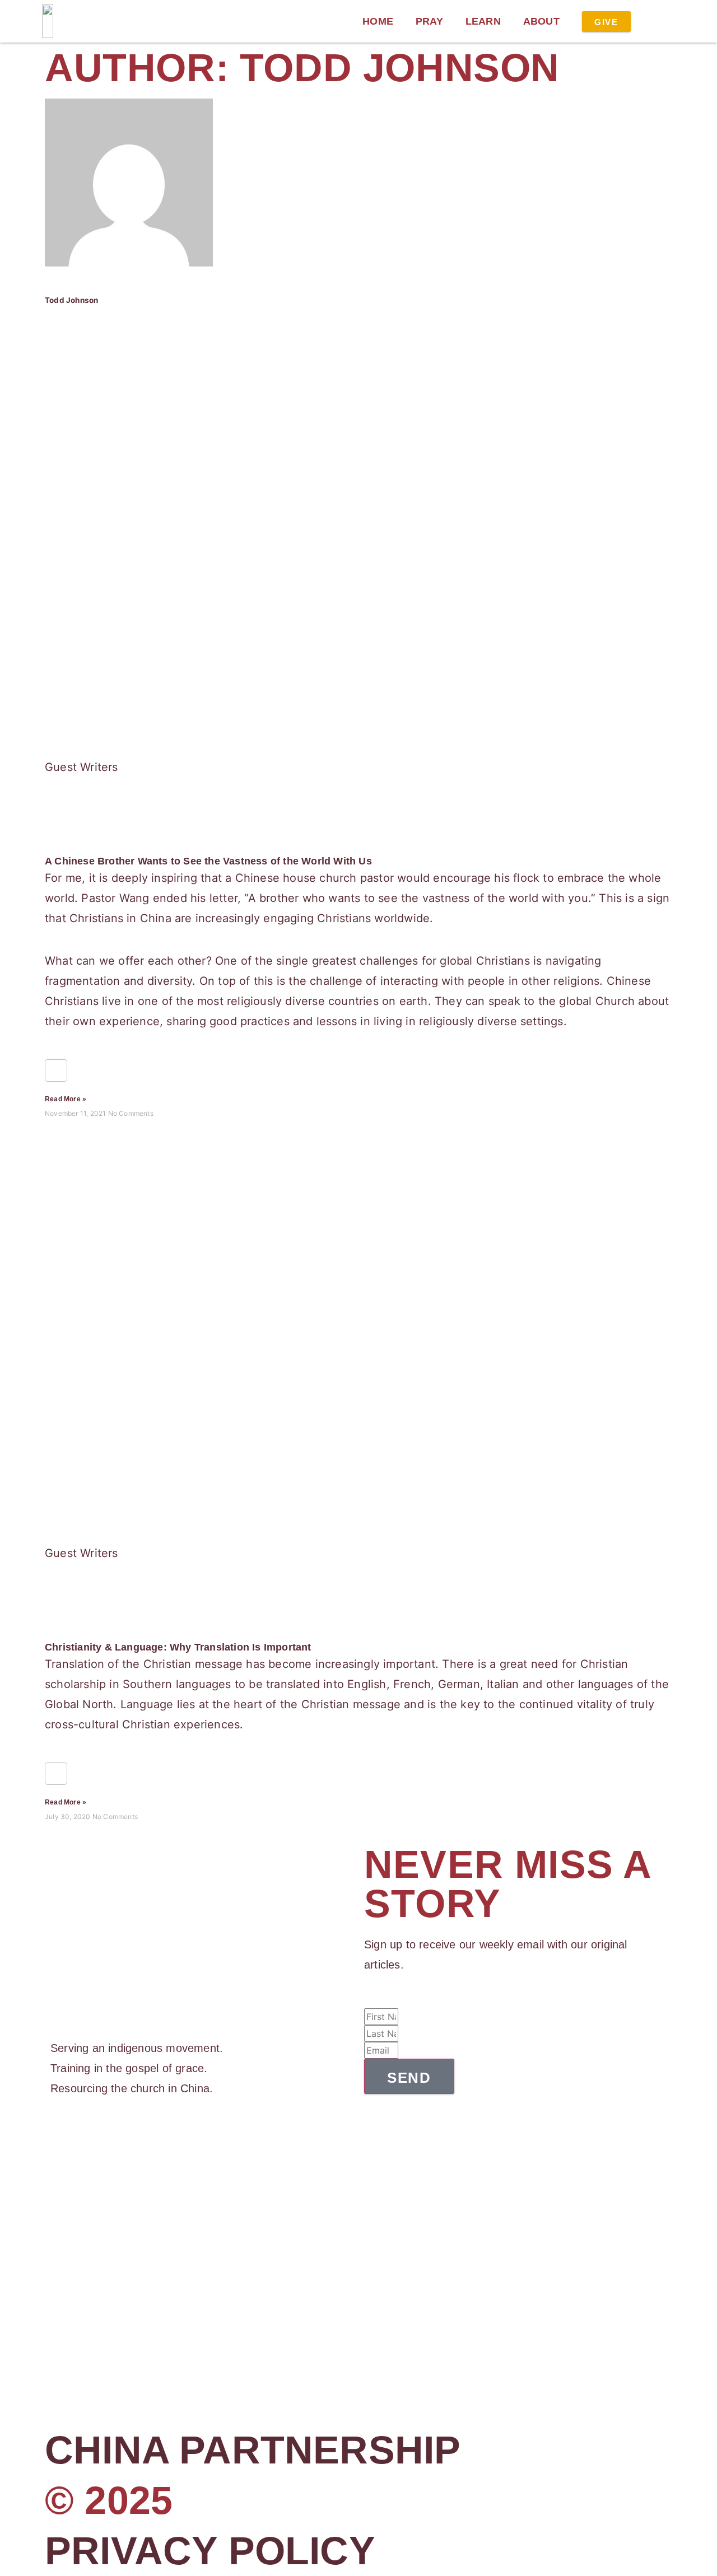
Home (378, 21)
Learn (483, 21)
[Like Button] (56, 1070)
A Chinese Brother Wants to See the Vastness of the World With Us (208, 861)
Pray (429, 21)
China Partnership (253, 2450)
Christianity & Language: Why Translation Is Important (178, 1647)
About (541, 21)
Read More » (66, 1099)
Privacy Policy (210, 2551)
